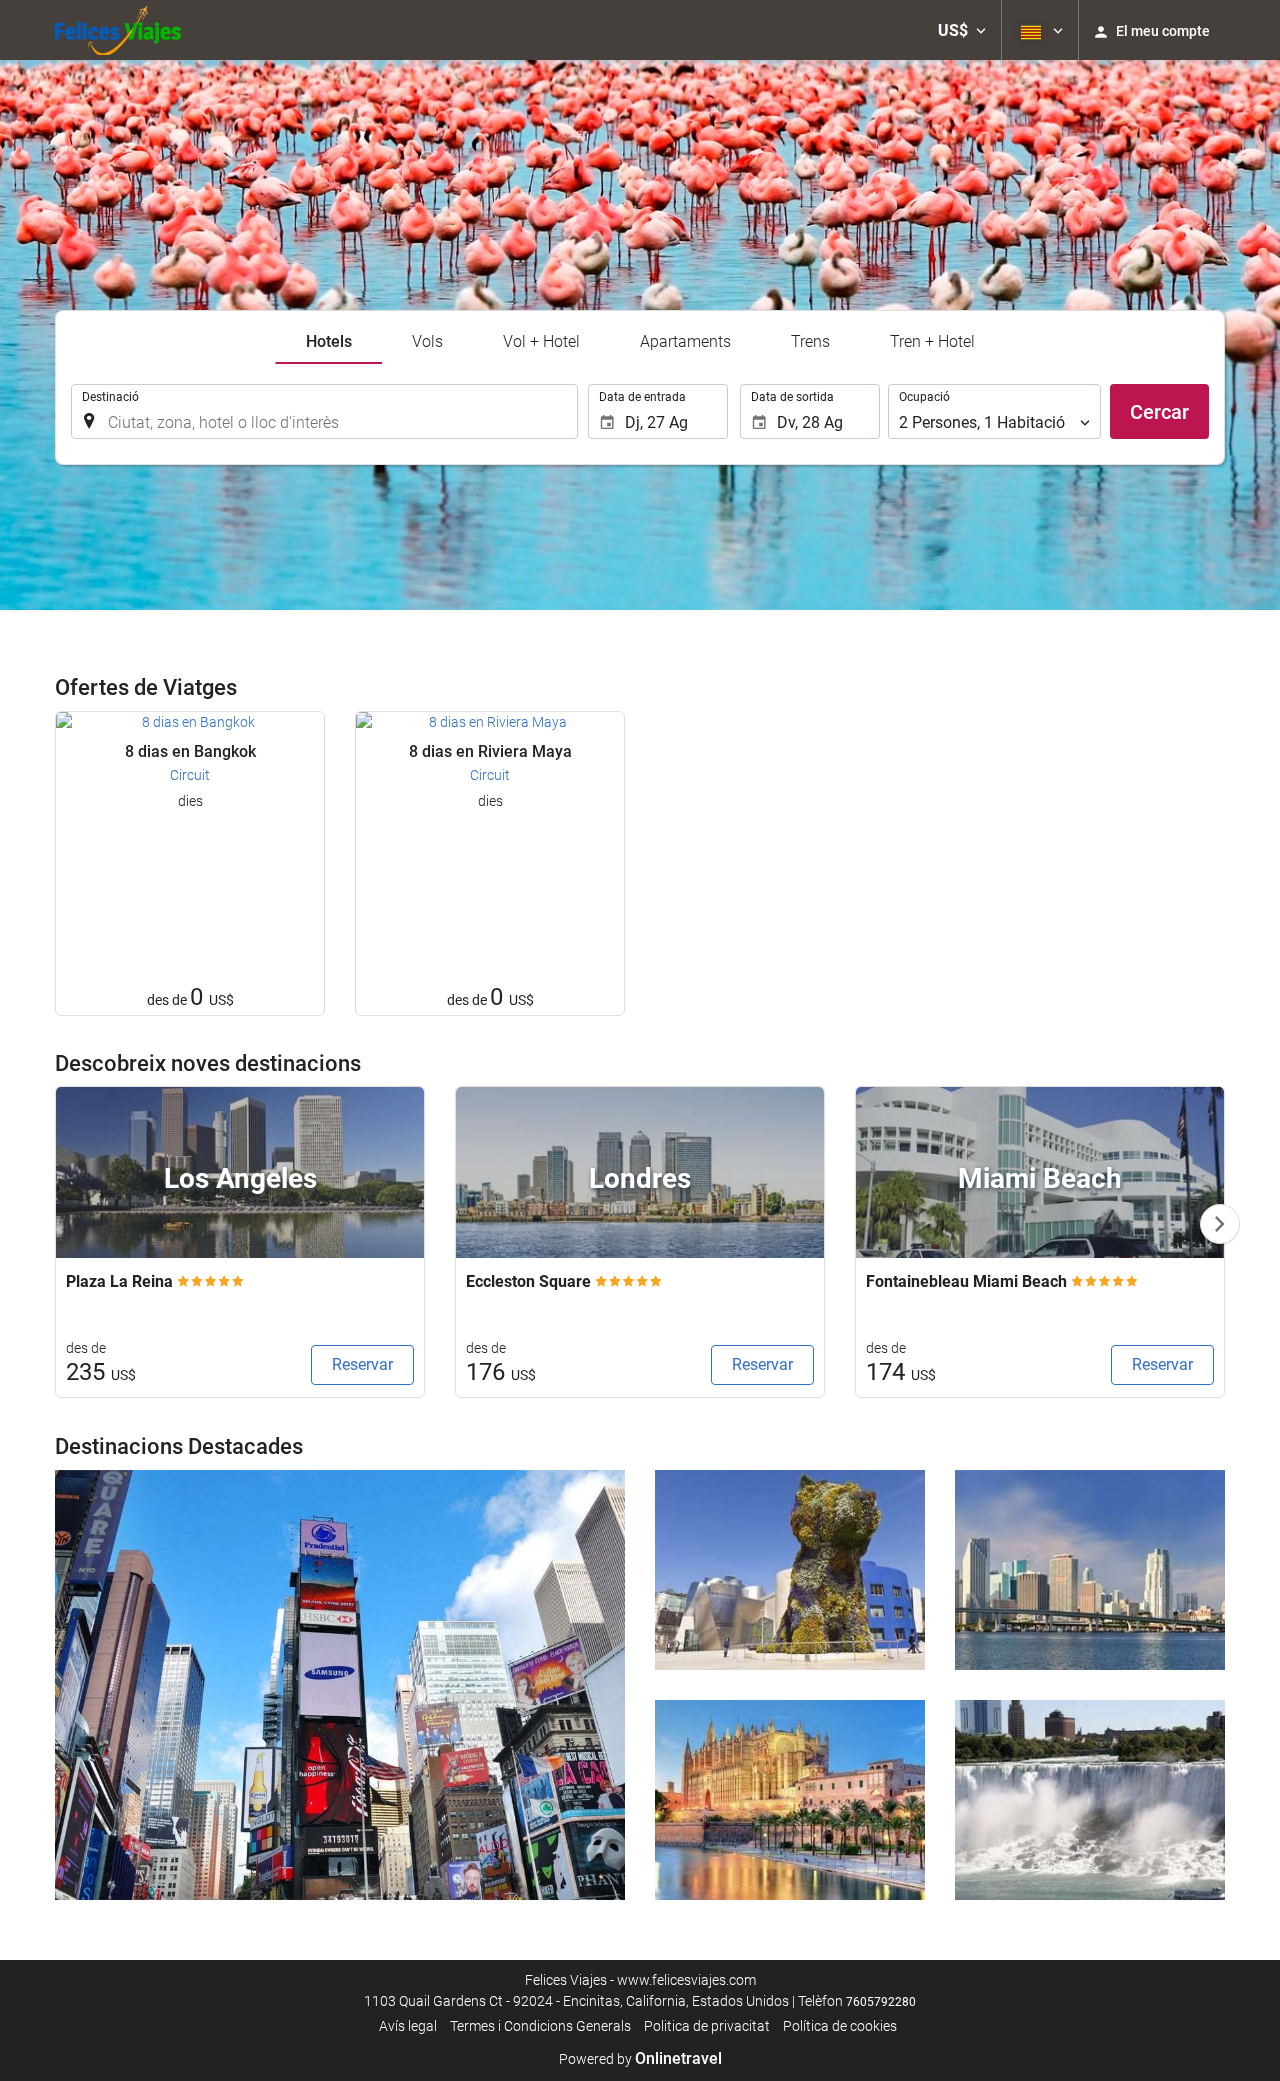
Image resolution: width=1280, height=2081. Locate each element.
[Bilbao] (790, 1570)
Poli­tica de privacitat (707, 2026)
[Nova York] (340, 1685)
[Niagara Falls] (1090, 1800)
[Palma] (790, 1800)
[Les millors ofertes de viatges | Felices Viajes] (118, 30)
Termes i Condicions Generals (540, 2026)
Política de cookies (840, 2026)
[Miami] (1090, 1570)
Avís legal (408, 2026)
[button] (962, 30)
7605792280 (881, 2002)
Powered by (640, 2059)
